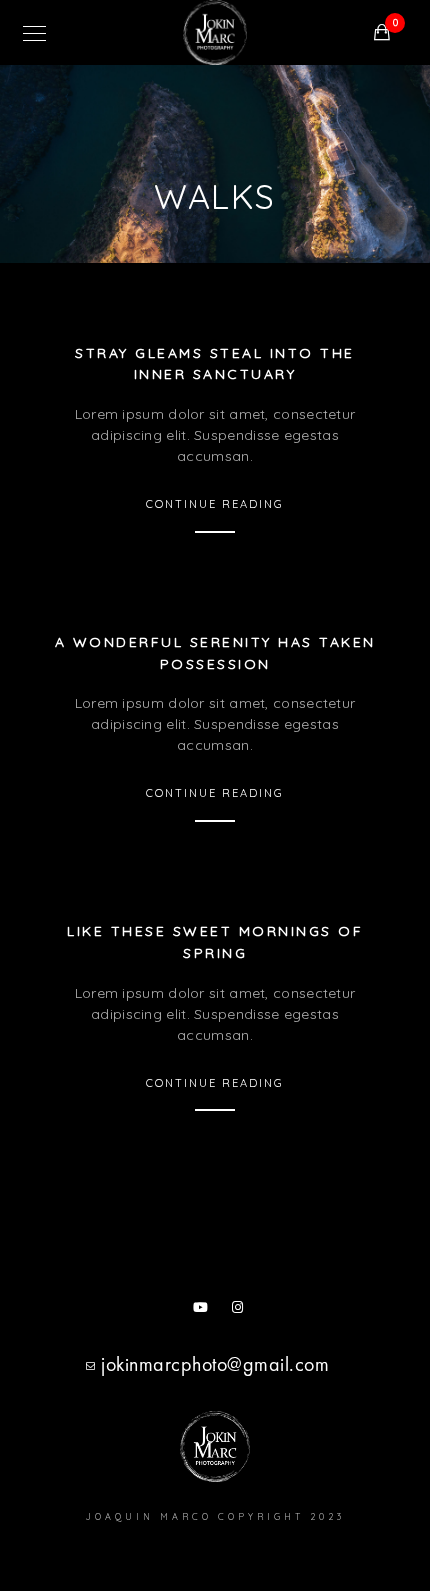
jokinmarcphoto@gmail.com (215, 1364)
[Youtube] (203, 1311)
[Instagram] (242, 1311)
